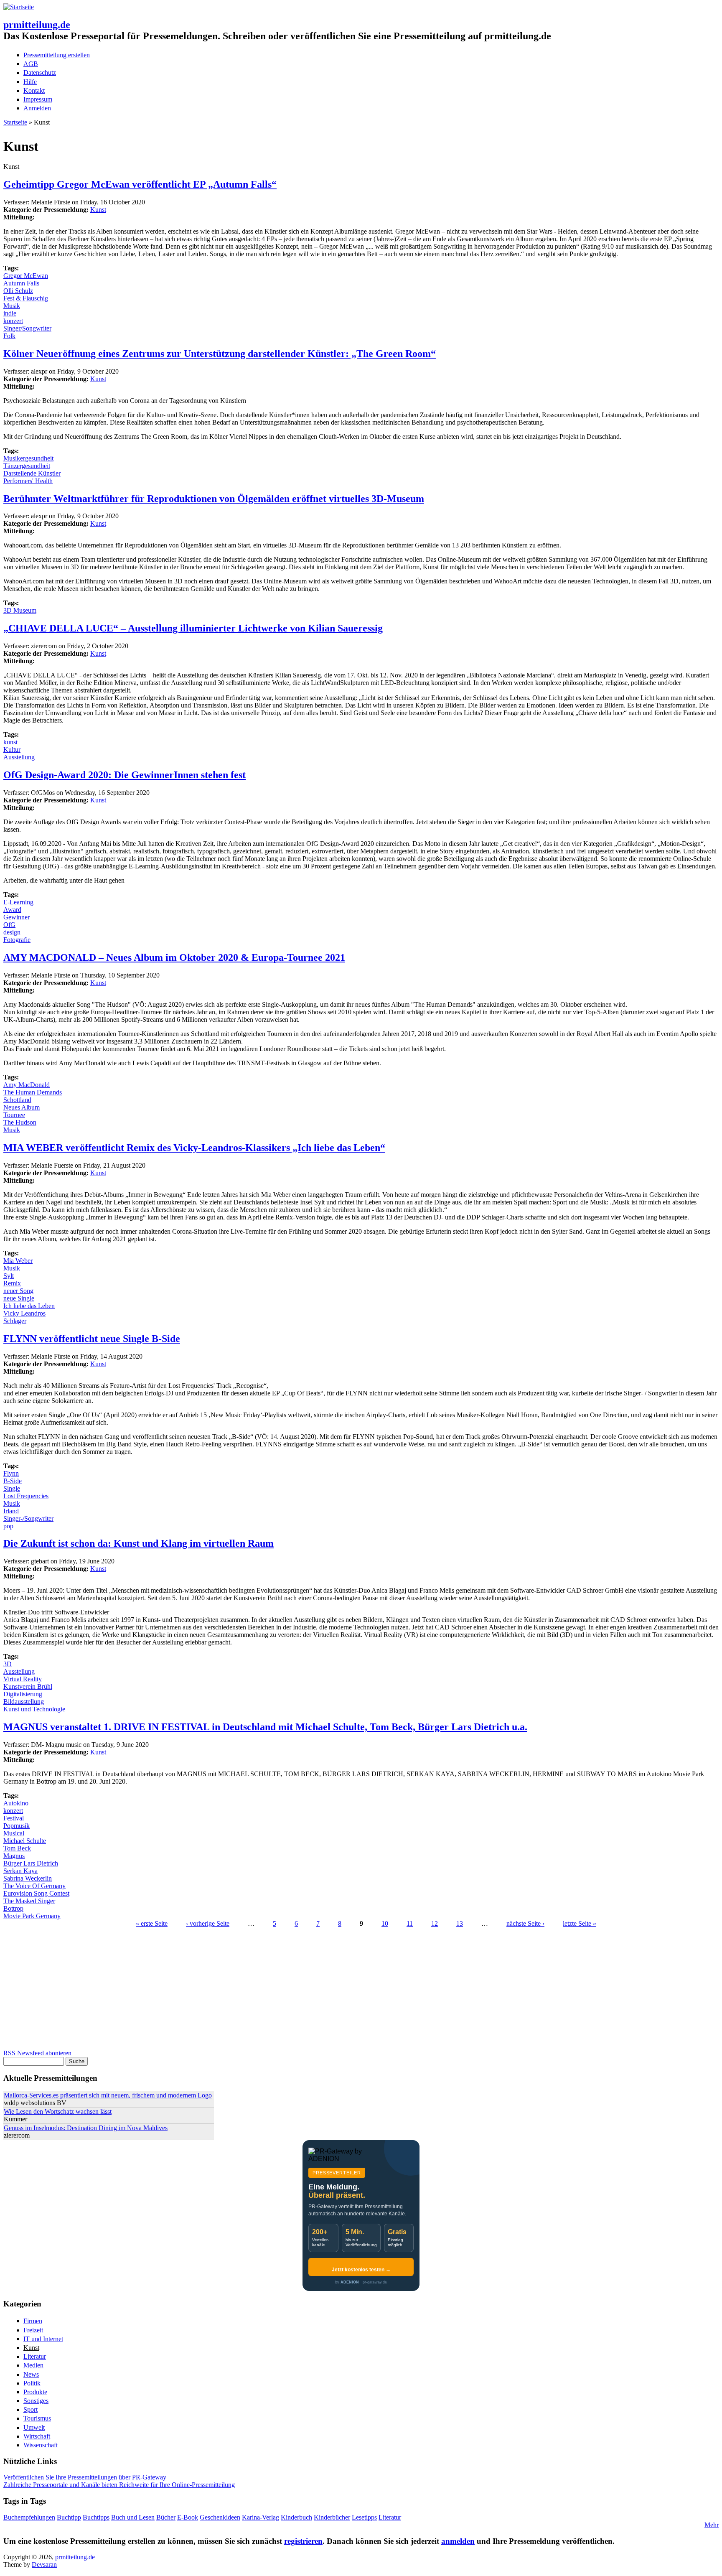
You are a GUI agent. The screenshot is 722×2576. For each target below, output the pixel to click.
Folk (9, 336)
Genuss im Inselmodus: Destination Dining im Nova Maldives (86, 2128)
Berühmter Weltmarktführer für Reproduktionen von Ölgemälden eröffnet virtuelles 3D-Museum (214, 499)
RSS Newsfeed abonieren (37, 2053)
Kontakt (34, 90)
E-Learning (18, 902)
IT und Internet (43, 2339)
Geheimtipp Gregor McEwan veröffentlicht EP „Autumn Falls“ (140, 184)
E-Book (188, 2517)
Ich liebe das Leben (29, 1306)
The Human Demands (33, 1092)
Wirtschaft (37, 2436)
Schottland (17, 1100)
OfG (9, 925)
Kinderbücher (332, 2517)
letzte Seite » (580, 1923)
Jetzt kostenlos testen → (361, 2270)
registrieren (303, 2541)
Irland (11, 1511)
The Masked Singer (29, 1901)
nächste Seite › (525, 1923)
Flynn (11, 1473)
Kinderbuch (296, 2517)
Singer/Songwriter (27, 328)
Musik (12, 306)
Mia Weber (18, 1261)
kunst (10, 742)
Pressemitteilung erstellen (57, 55)
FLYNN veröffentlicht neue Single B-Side (92, 1339)
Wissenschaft (41, 2445)
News (31, 2374)
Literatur (35, 2356)
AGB (31, 64)
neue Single (19, 1298)
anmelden (458, 2541)
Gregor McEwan (26, 276)
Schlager (15, 1321)
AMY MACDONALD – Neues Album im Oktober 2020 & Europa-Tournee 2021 (174, 957)
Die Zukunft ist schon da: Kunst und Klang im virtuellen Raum (139, 1543)
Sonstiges (36, 2401)
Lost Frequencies (26, 1496)
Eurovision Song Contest (36, 1893)
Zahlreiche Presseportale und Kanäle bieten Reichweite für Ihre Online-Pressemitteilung (119, 2485)
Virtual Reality (23, 1679)
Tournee (14, 1115)
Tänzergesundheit (27, 466)
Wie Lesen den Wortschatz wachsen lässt (58, 2111)
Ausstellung (19, 757)
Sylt (9, 1276)
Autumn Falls (21, 283)
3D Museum (20, 610)
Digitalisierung (23, 1694)
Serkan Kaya (20, 1871)
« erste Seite (152, 1923)
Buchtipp (69, 2517)
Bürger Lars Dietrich (31, 1863)
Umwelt (34, 2427)
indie (10, 313)
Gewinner (17, 917)
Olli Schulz (18, 291)
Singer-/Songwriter (28, 1518)
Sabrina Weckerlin (28, 1878)
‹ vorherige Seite (208, 1923)
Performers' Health (28, 481)
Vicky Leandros (24, 1313)
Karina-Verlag (261, 2517)
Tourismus (37, 2418)
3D (8, 1664)
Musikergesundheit (28, 458)
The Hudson (20, 1122)
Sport (31, 2409)
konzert (13, 321)
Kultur (12, 750)
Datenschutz (40, 73)
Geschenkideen (220, 2517)
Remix (12, 1283)
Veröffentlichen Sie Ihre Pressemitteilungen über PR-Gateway (85, 2477)
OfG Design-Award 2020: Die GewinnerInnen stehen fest (125, 775)
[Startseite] (19, 7)
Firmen (33, 2321)
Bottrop (13, 1908)
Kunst (98, 210)
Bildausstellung (24, 1702)
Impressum (38, 99)
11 (410, 1923)
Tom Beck (17, 1848)
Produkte (35, 2392)
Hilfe (30, 82)
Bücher (166, 2517)
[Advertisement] (254, 1991)
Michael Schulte (25, 1841)
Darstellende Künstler (32, 473)
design (12, 932)
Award (12, 910)
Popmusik (17, 1826)
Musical (14, 1833)
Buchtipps (96, 2517)
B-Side (13, 1481)
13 (460, 1923)
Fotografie (17, 940)
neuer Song (18, 1291)
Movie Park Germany (32, 1916)
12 (435, 1923)
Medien (33, 2365)
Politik (32, 2383)
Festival (14, 1818)
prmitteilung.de (37, 25)
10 (385, 1923)
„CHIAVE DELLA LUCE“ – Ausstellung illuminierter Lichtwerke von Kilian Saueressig (193, 628)
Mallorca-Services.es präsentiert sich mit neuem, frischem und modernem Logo (108, 2095)
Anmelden (37, 108)
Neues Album (22, 1107)
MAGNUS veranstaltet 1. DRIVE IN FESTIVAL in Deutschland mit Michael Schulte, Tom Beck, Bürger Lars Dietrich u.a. (265, 1727)
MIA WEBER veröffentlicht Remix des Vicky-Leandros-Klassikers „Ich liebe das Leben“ (194, 1148)
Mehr (712, 2525)
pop (8, 1526)
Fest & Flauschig (26, 298)
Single (12, 1488)
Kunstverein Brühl (28, 1686)
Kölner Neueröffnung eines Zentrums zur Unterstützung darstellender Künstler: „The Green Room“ (220, 354)
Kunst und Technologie (34, 1709)
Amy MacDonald (27, 1085)
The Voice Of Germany (34, 1886)
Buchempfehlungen (29, 2517)
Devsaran (44, 2565)
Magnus (14, 1856)
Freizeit (33, 2330)
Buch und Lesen (133, 2517)
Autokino (16, 1803)
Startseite (15, 122)
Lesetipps (364, 2517)
